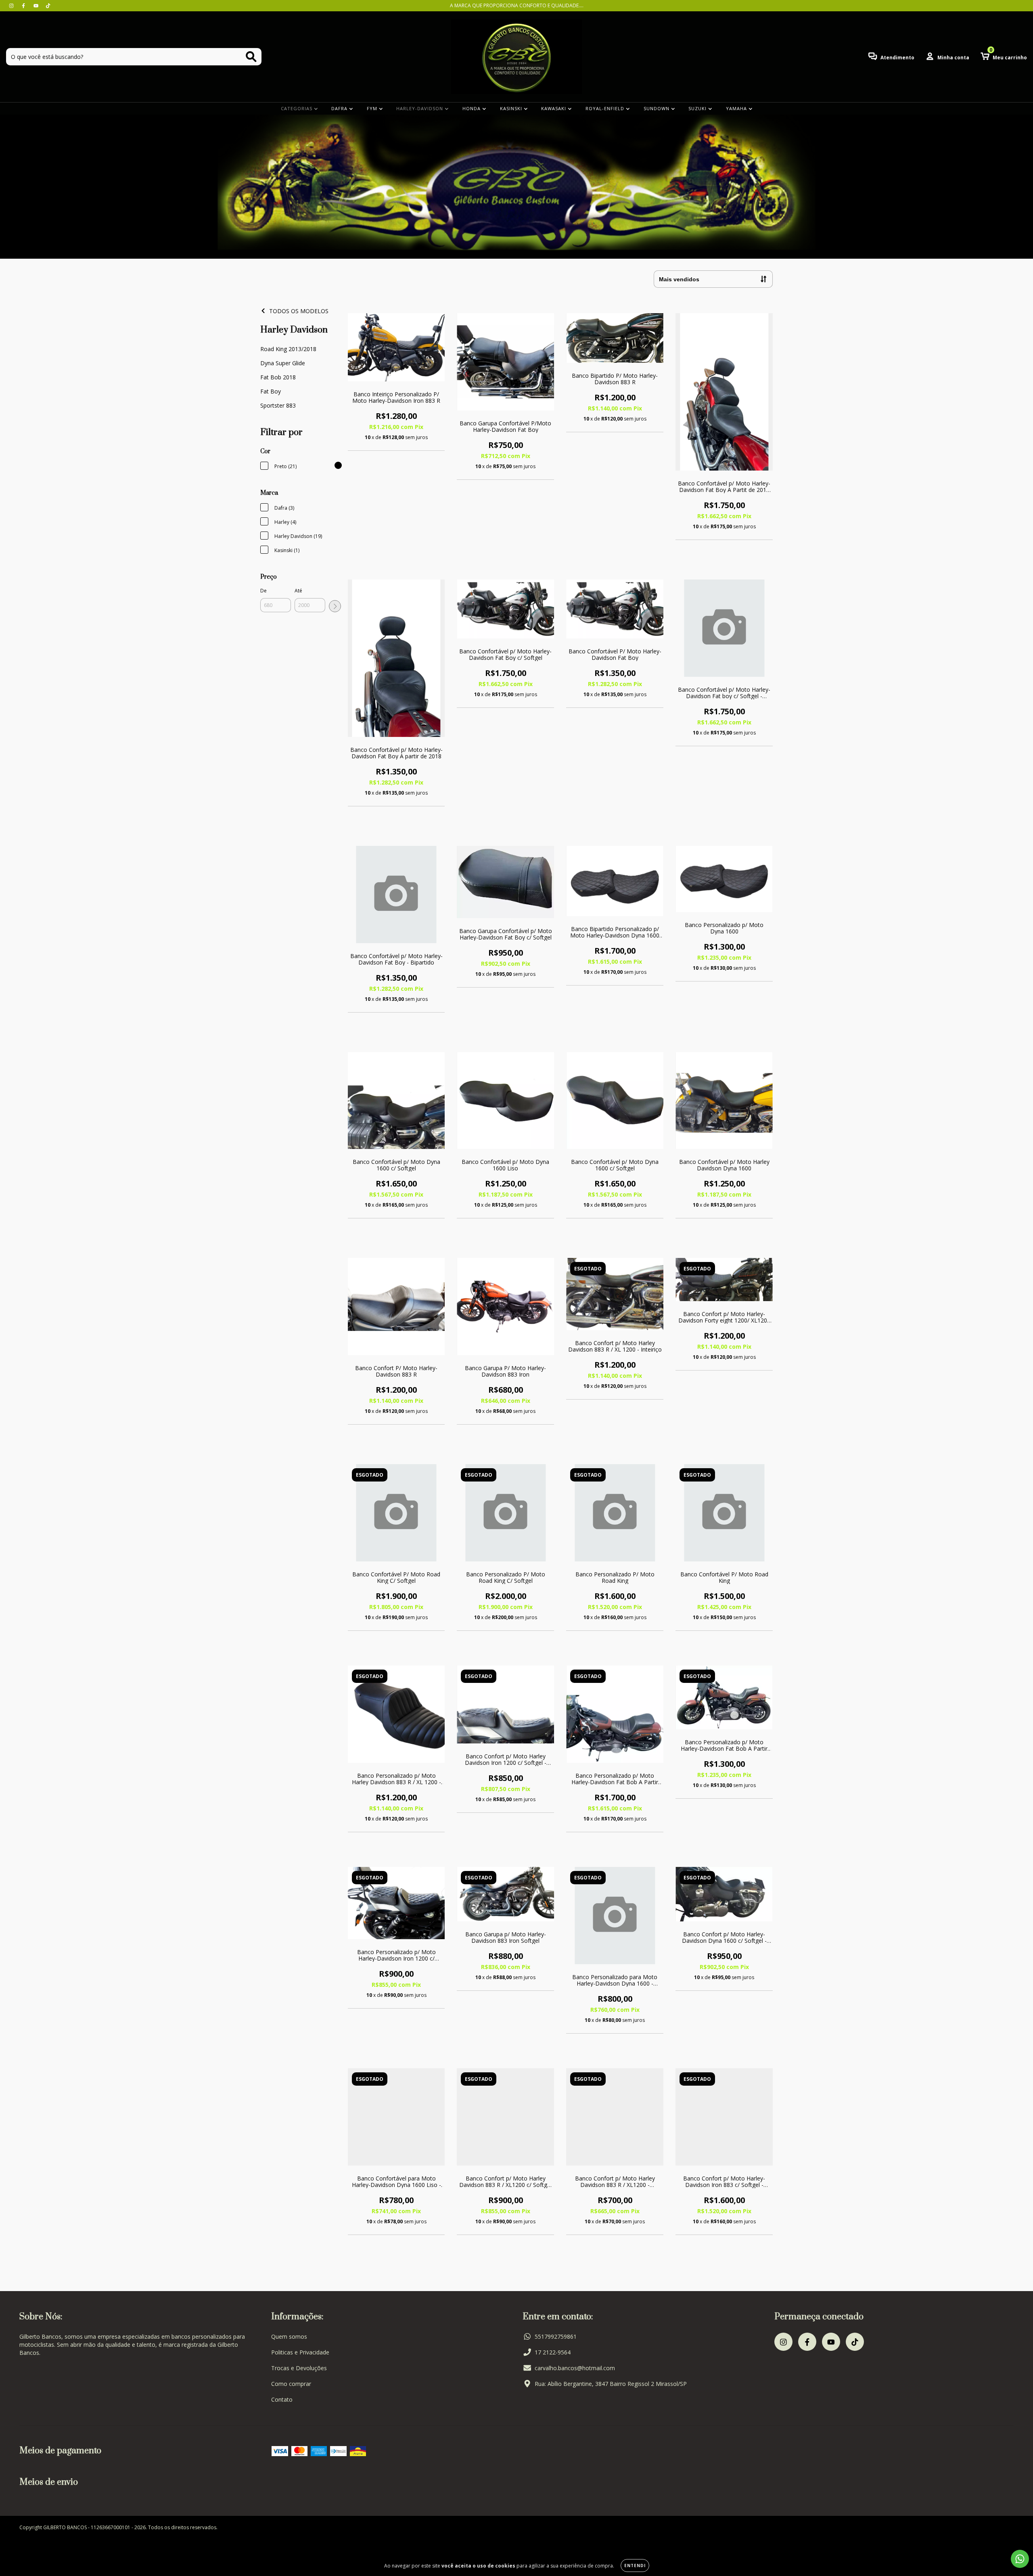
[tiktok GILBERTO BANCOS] (48, 5)
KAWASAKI (554, 108)
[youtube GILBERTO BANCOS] (37, 5)
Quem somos (289, 2336)
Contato (282, 2399)
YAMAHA (737, 108)
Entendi (635, 2566)
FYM (373, 108)
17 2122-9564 (553, 2352)
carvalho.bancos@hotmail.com (575, 2368)
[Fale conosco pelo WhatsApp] (1020, 2559)
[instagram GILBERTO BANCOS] (12, 5)
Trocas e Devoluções (299, 2368)
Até (298, 591)
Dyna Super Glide (283, 363)
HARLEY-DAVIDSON (420, 108)
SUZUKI (698, 108)
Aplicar (335, 606)
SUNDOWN (657, 108)
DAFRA (340, 108)
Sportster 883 (278, 405)
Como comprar (291, 2384)
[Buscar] (251, 57)
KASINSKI (512, 108)
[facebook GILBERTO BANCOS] (24, 5)
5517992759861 (556, 2336)
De (263, 591)
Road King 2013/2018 (288, 349)
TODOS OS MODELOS (299, 311)
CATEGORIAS (297, 108)
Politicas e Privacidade (300, 2352)
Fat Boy (271, 391)
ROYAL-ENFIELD (606, 108)
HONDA (472, 108)
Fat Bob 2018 (278, 377)
